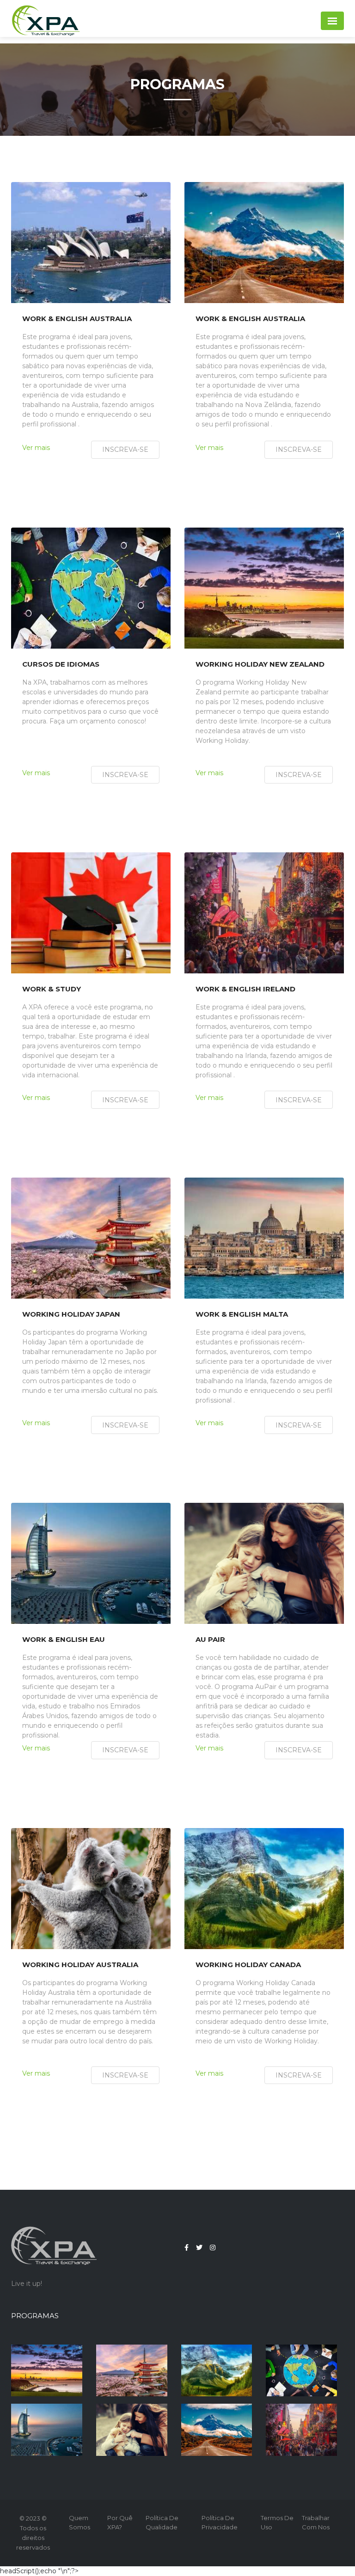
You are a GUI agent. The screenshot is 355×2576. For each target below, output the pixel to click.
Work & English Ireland (245, 989)
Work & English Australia (77, 319)
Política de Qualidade (162, 2522)
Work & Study (52, 989)
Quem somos (80, 2522)
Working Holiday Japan (71, 1314)
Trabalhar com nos (316, 2522)
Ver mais (36, 448)
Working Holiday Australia (80, 1965)
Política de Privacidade (220, 2522)
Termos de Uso (277, 2522)
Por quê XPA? (120, 2522)
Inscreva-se (125, 450)
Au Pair (210, 1640)
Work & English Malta (242, 1314)
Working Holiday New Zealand (260, 664)
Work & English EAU (64, 1640)
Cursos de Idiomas (61, 664)
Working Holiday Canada (248, 1965)
